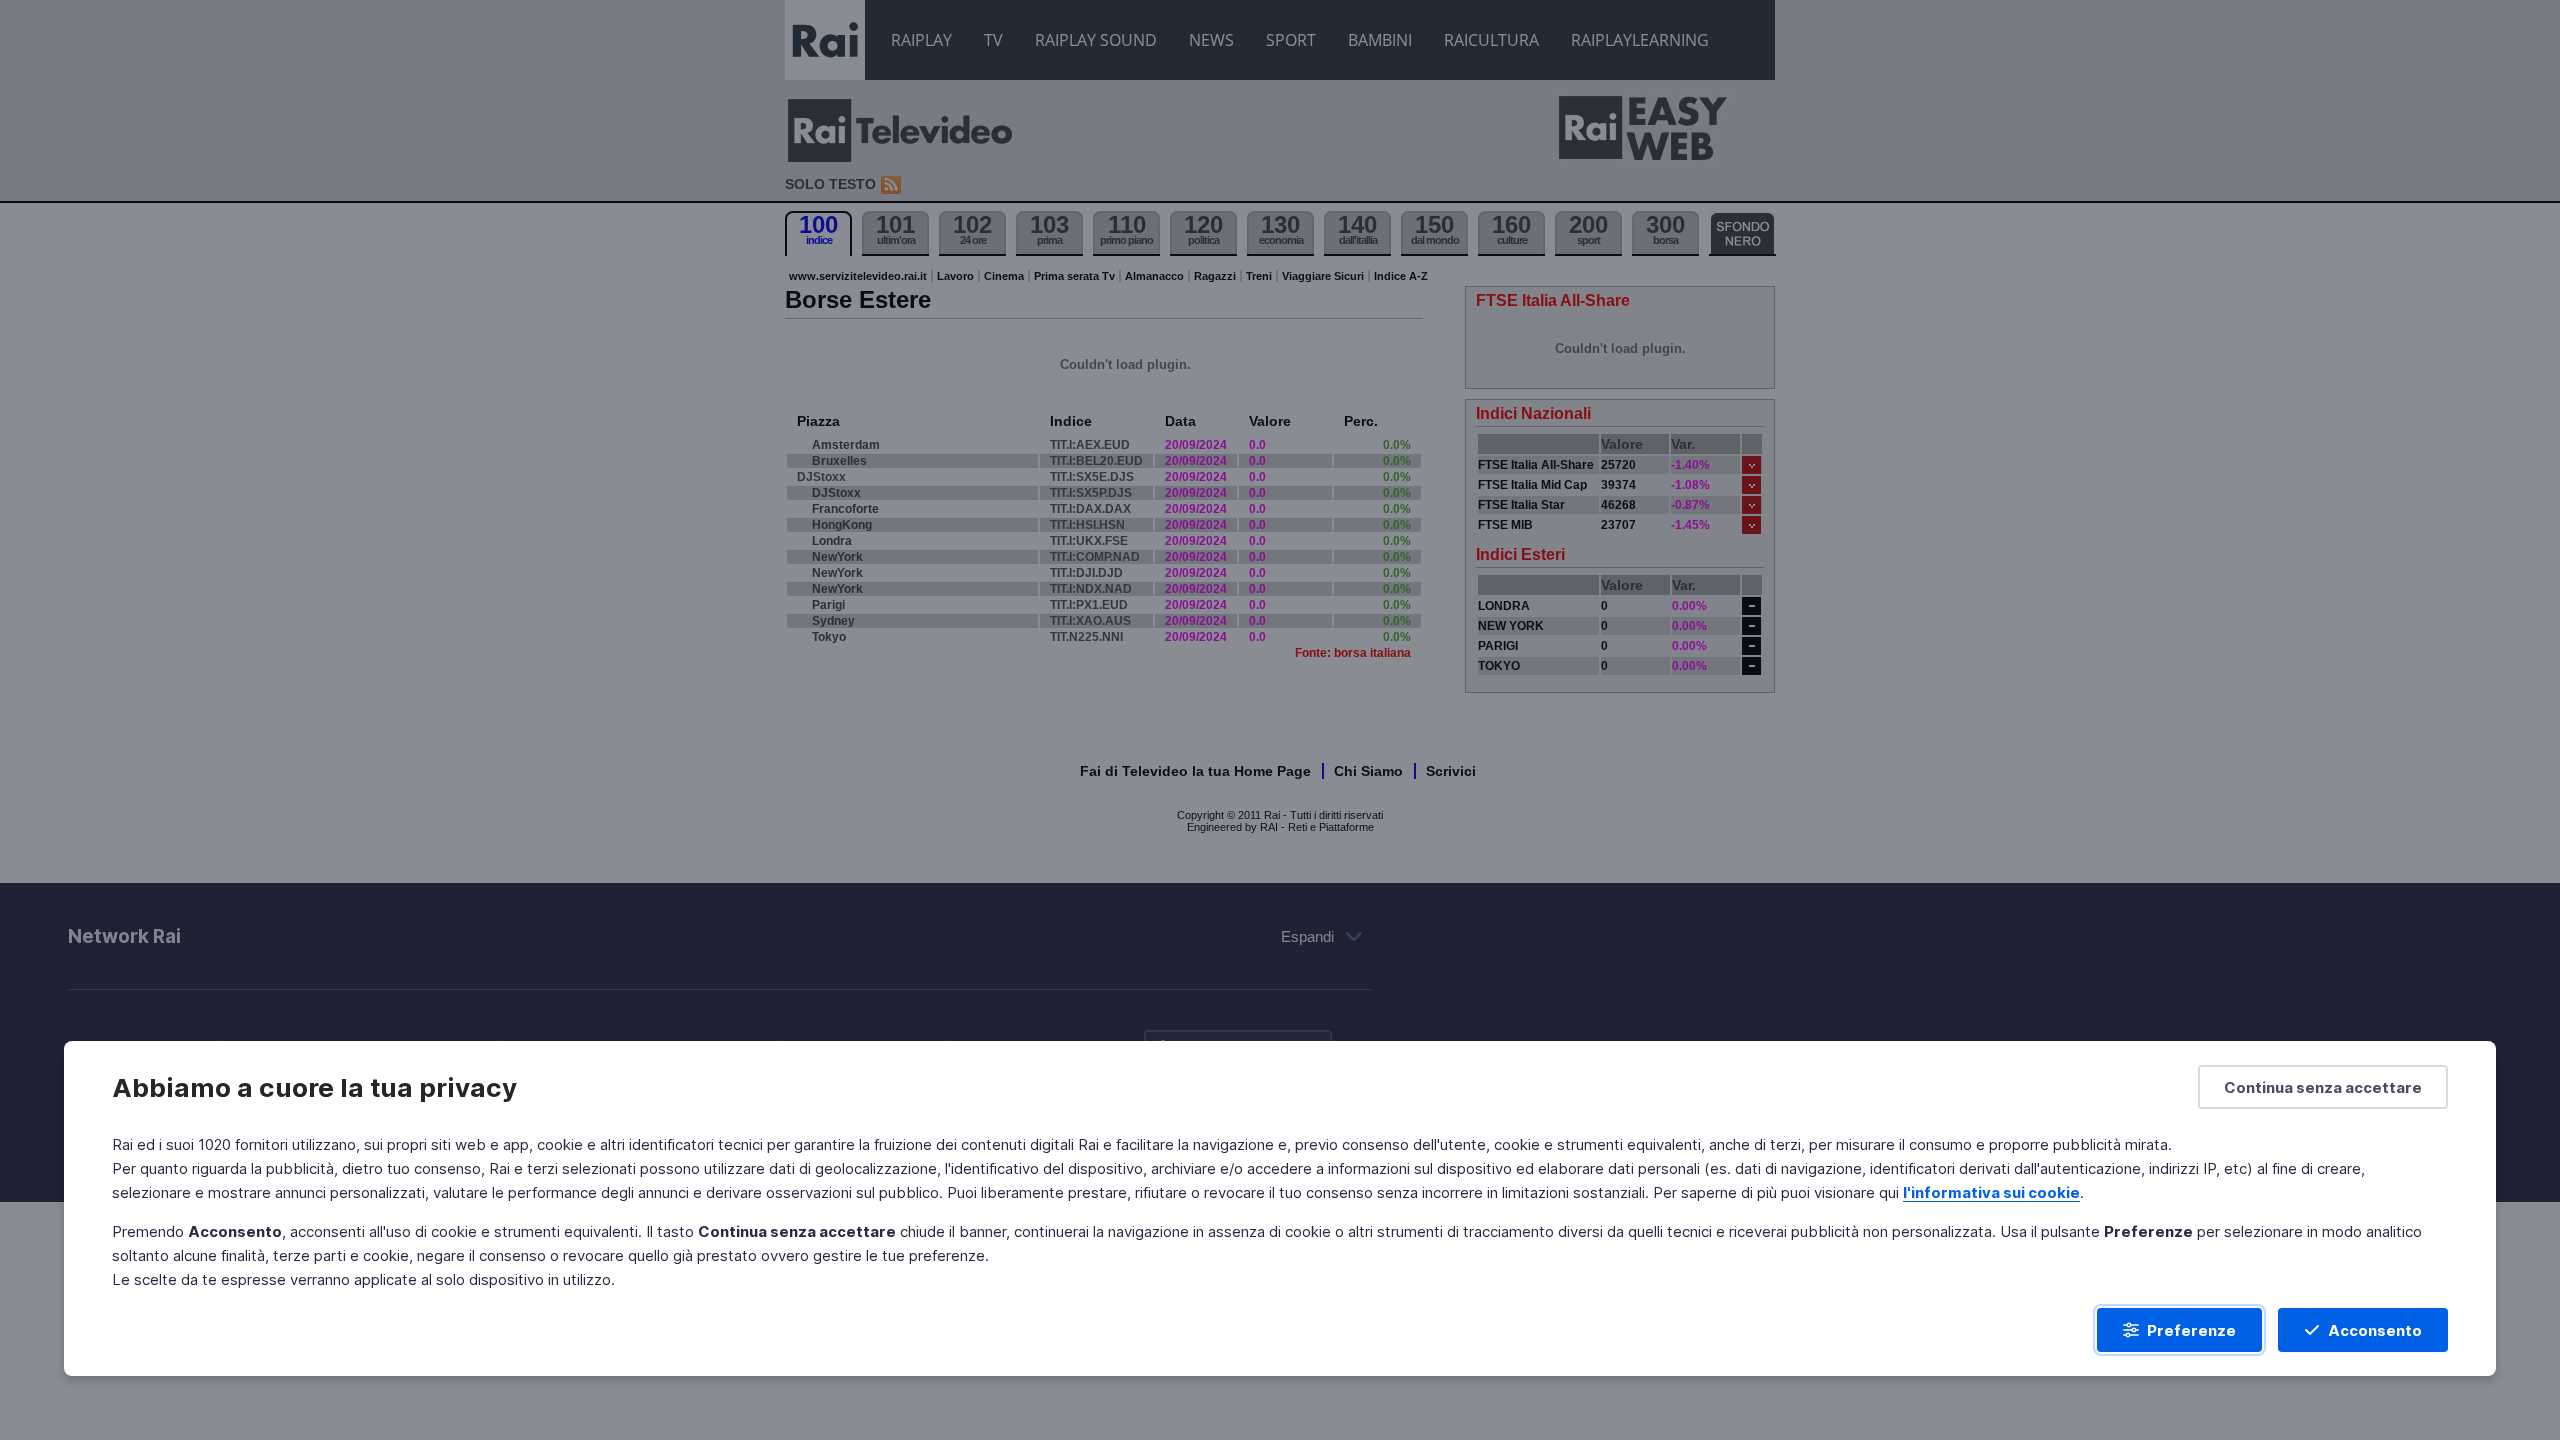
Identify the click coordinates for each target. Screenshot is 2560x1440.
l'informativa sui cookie (1991, 1192)
